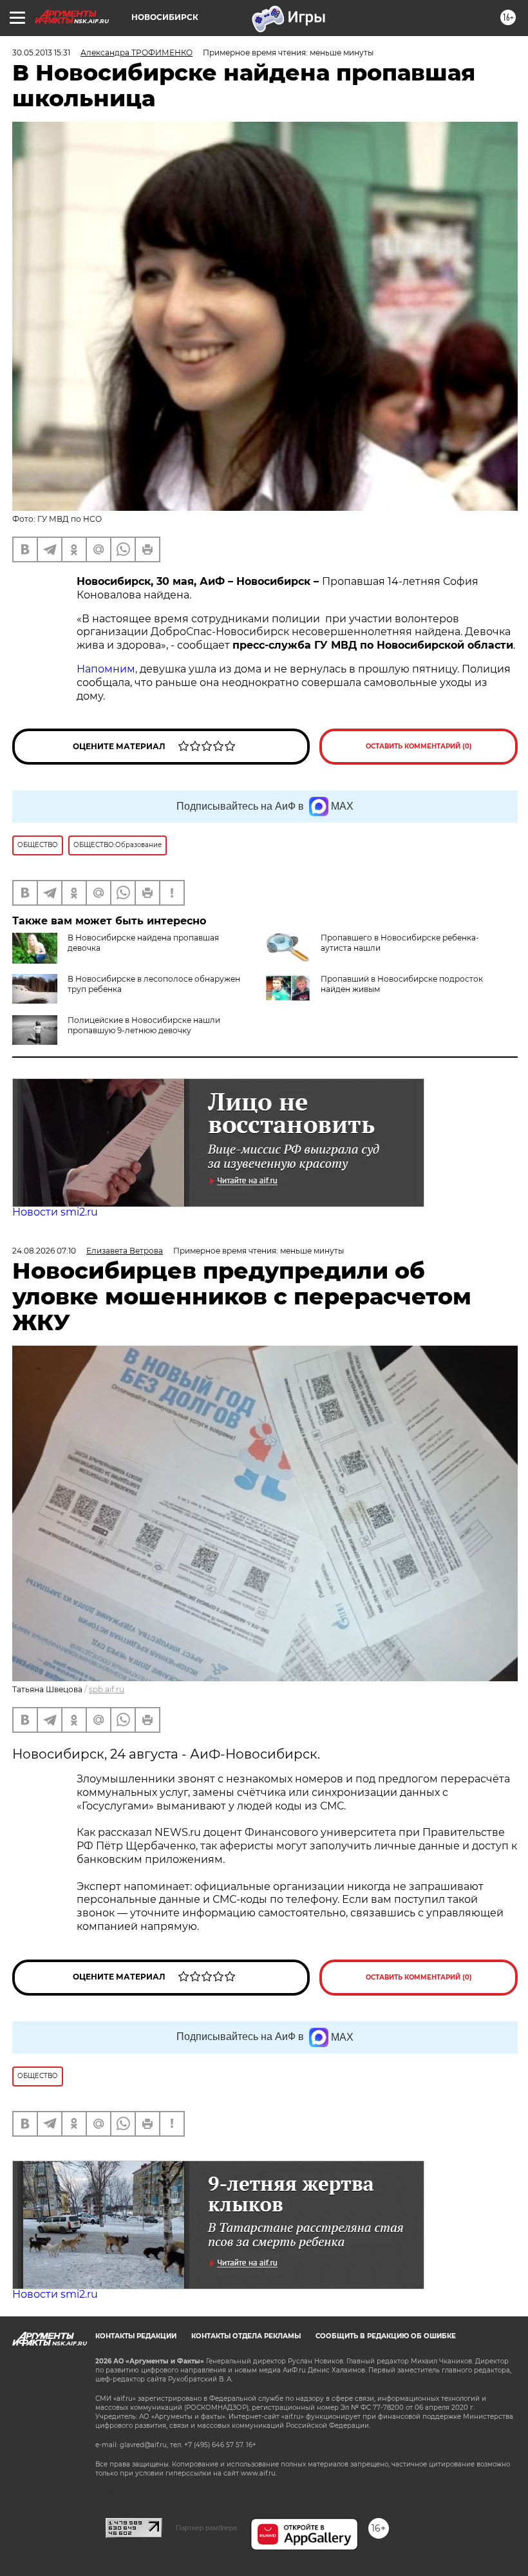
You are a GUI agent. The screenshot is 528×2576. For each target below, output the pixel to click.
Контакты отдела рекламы (246, 2336)
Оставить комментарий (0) (419, 746)
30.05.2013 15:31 (41, 52)
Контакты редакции (136, 2336)
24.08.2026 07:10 (44, 1251)
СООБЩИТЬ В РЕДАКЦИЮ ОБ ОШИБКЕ (386, 2336)
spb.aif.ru (107, 1689)
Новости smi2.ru (55, 1212)
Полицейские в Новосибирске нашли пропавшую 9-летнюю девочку (144, 1025)
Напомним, (107, 669)
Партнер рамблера (206, 2528)
